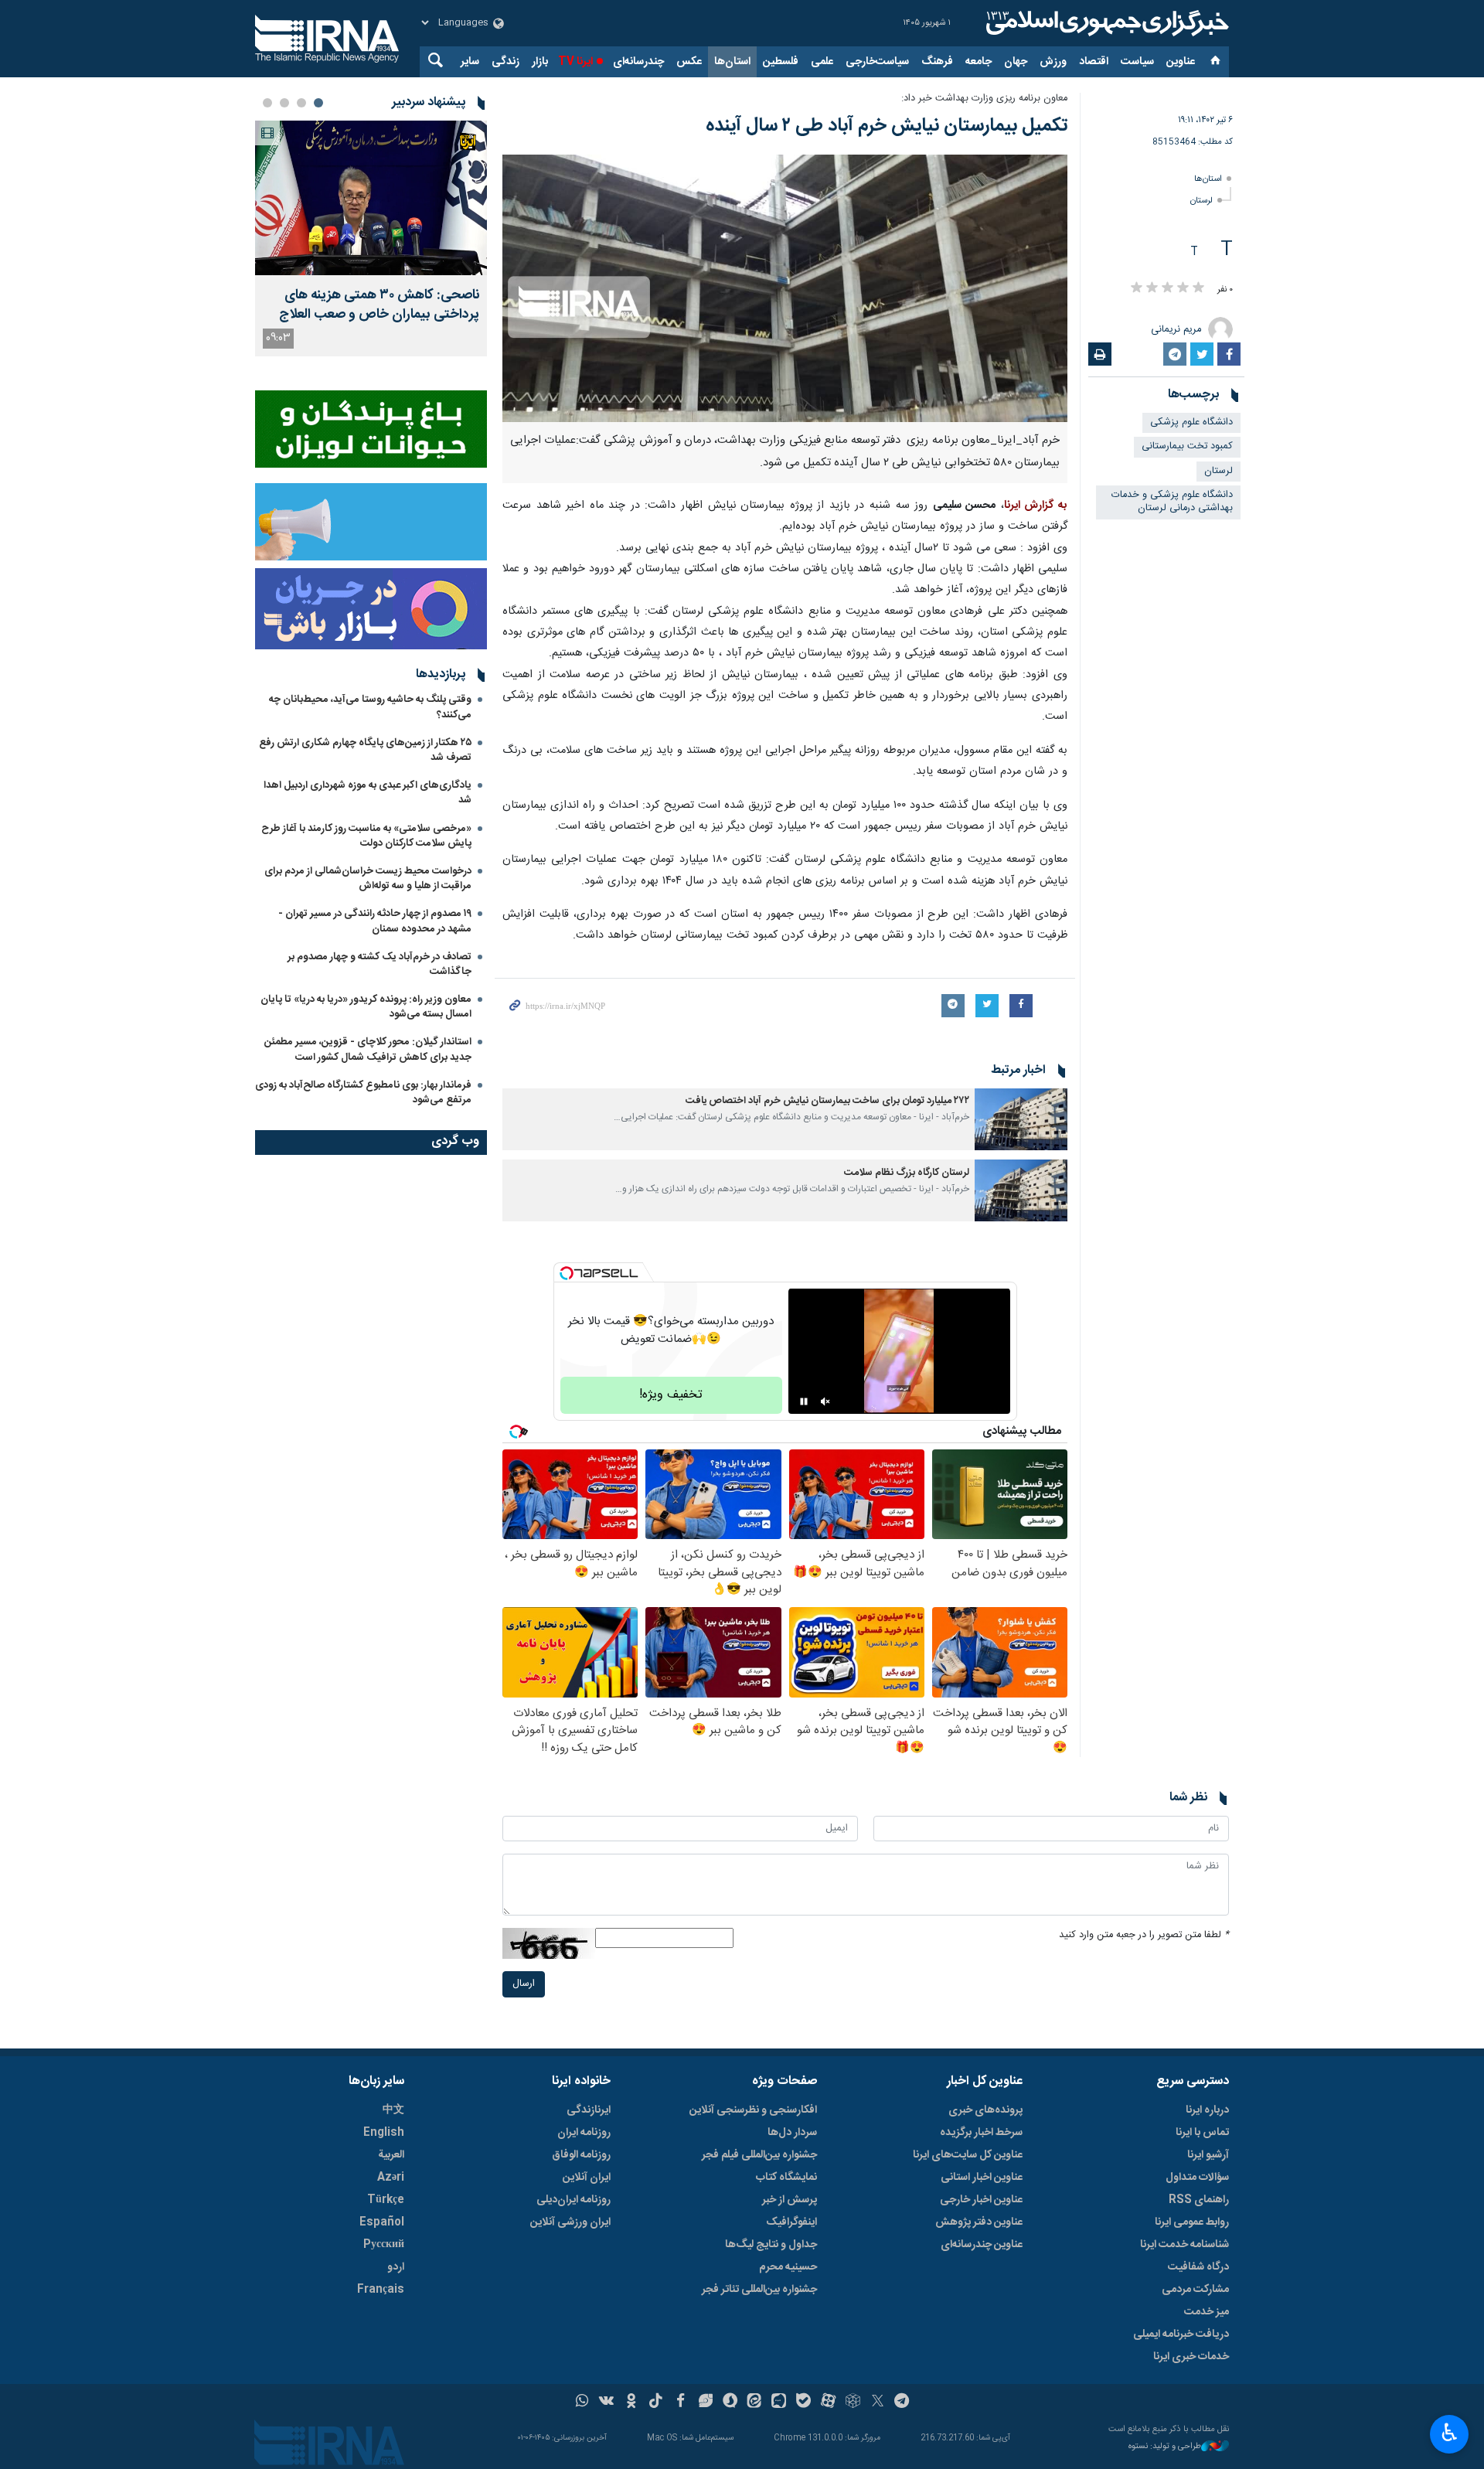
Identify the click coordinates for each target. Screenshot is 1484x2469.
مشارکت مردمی (1195, 2290)
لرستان (1201, 201)
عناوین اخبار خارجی (981, 2200)
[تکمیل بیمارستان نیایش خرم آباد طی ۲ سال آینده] (785, 288)
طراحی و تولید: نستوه (1165, 2447)
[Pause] (804, 1401)
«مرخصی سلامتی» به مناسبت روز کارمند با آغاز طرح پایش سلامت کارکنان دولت (366, 836)
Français (381, 2290)
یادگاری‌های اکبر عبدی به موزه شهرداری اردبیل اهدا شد (368, 793)
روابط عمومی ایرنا (1192, 2222)
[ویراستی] (705, 2403)
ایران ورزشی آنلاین (570, 2222)
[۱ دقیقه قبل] (371, 198)
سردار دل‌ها (792, 2133)
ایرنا (1105, 23)
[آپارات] (828, 2403)
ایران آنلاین (587, 2178)
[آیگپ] (779, 2403)
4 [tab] (267, 103)
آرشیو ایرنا (1208, 2155)
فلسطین (781, 62)
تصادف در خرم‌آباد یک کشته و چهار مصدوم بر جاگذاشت (380, 964)
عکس (689, 62)
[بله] (803, 2403)
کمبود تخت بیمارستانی (1187, 446)
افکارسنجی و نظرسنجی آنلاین (753, 2110)
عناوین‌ (1181, 62)
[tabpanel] (371, 238)
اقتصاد (1094, 62)
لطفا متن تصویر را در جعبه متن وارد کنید (1144, 1935)
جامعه (979, 62)
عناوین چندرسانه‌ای (982, 2245)
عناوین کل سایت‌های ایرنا (968, 2155)
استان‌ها (732, 62)
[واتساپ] (582, 2403)
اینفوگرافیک (791, 2222)
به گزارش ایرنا (1036, 506)
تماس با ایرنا (1202, 2133)
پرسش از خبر (790, 2200)
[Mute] (825, 1401)
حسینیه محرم (788, 2267)
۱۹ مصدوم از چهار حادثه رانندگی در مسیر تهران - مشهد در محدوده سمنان (375, 921)
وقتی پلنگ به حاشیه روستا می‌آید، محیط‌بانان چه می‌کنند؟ (370, 707)
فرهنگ (937, 62)
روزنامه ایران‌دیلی (574, 2200)
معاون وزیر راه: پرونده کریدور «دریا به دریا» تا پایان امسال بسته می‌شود (366, 1007)
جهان (1016, 62)
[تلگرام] (902, 2403)
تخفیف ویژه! (671, 1395)
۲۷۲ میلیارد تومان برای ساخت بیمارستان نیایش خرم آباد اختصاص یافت (827, 1101)
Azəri (391, 2178)
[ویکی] (606, 2403)
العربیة (391, 2155)
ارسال (524, 1984)
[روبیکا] (853, 2403)
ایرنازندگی (589, 2110)
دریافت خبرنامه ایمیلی (1181, 2334)
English (384, 2133)
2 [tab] (301, 103)
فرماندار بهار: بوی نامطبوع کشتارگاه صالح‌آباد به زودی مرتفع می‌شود (363, 1093)
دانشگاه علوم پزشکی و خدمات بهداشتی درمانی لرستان (1172, 502)
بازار (540, 62)
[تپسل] (567, 1273)
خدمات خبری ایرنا (1191, 2357)
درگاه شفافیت (1198, 2267)
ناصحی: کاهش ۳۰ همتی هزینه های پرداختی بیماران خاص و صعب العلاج (379, 305)
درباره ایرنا (1207, 2110)
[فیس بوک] (681, 2403)
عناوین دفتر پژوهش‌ (979, 2222)
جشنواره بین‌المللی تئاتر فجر (759, 2290)
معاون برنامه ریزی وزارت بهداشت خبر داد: (984, 99)
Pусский (384, 2245)
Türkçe (386, 2200)
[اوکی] (631, 2403)
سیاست (1137, 62)
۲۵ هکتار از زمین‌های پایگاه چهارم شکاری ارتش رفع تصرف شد (365, 750)
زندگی (505, 62)
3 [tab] (284, 103)
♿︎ (1450, 2433)
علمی (822, 62)
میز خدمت (1207, 2312)
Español (382, 2222)
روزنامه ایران (584, 2133)
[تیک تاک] (656, 2403)
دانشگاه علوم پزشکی (1191, 422)
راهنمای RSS (1199, 2200)
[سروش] (730, 2403)
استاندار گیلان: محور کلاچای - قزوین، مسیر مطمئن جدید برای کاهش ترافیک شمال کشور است (368, 1049)
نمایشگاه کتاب (786, 2178)
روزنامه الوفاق (581, 2155)
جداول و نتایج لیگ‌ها (771, 2245)
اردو (396, 2267)
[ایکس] (878, 2403)
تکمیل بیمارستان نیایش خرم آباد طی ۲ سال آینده (887, 126)
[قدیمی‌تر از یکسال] (1021, 1119)
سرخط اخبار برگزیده (981, 2133)
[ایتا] (755, 2403)
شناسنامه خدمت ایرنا (1184, 2245)
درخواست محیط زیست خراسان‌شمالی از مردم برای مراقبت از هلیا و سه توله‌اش (368, 879)
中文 (393, 2110)
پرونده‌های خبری (985, 2110)
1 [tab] (318, 103)
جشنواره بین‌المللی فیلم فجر (759, 2155)
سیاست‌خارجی (877, 62)
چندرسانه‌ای (638, 62)
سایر (470, 62)
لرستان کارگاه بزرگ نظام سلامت (907, 1173)
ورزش (1053, 62)
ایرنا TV (575, 62)
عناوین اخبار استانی (982, 2178)
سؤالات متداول (1197, 2178)
